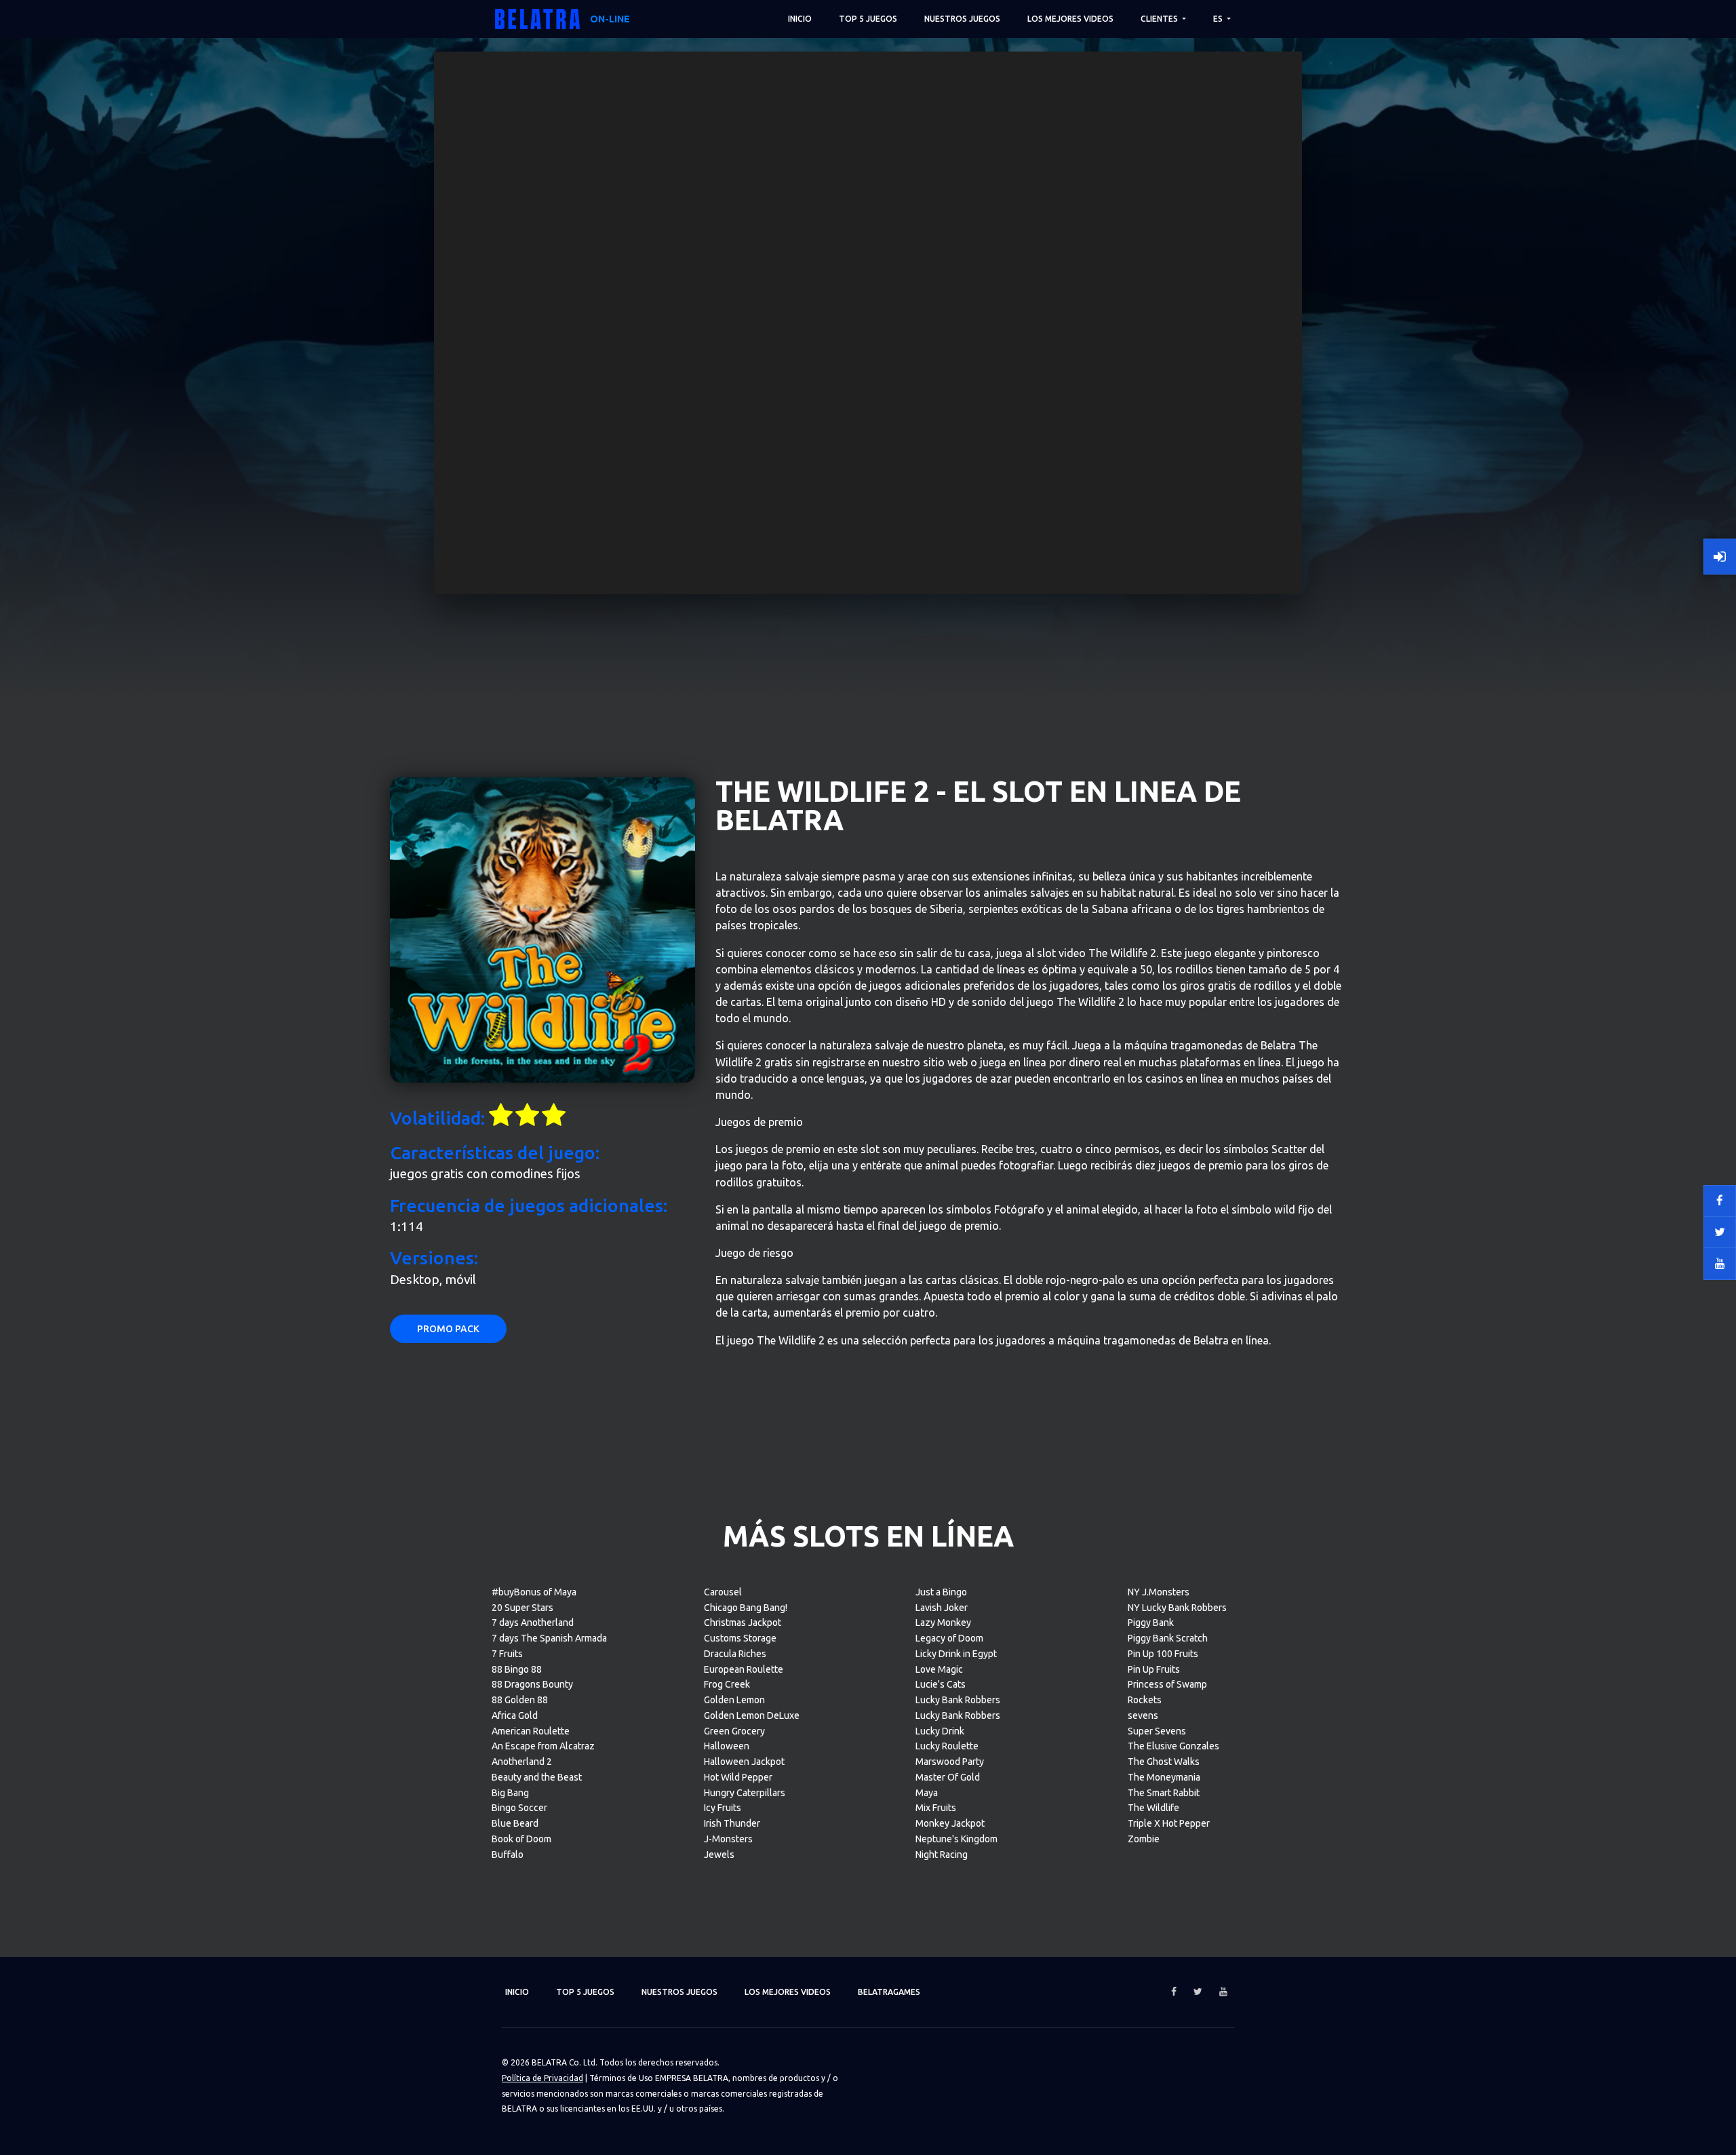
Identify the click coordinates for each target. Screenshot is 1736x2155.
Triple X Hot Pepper (1169, 1823)
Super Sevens (1157, 1731)
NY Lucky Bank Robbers (1177, 1608)
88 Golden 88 (520, 1700)
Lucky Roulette (947, 1746)
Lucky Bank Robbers (958, 1700)
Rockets (1145, 1700)
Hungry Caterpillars (745, 1793)
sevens (1143, 1715)
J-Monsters (728, 1839)
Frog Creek (727, 1684)
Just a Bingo (941, 1592)
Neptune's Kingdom (956, 1839)
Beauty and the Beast (537, 1777)
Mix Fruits (936, 1808)
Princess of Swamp (1167, 1684)
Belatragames (889, 1992)
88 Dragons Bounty (532, 1684)
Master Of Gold (948, 1777)
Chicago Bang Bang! (746, 1608)
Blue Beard (515, 1823)
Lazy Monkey (943, 1623)
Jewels (719, 1855)
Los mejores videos (1070, 19)
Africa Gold (515, 1715)
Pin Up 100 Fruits (1163, 1654)
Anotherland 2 (522, 1762)
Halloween (727, 1746)
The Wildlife (1153, 1808)
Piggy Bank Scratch (1168, 1638)
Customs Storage (740, 1638)
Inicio (800, 19)
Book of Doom (521, 1839)
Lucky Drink (940, 1731)
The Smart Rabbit (1164, 1793)
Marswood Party (950, 1762)
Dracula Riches (735, 1654)
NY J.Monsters (1159, 1592)
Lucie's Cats (941, 1684)
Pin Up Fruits (1154, 1669)
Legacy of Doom (949, 1638)
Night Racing (942, 1855)
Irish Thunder (732, 1823)
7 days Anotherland (533, 1623)
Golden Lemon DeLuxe (752, 1715)
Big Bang (510, 1793)
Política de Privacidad (542, 2078)
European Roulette (744, 1669)
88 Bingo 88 (517, 1669)
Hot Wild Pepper (738, 1777)
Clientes (1160, 19)
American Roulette (531, 1731)
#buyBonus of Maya (534, 1592)
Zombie (1144, 1839)
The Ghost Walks (1164, 1762)
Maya (927, 1793)
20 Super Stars (522, 1608)
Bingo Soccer (519, 1808)
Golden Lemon (734, 1700)
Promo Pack (448, 1329)
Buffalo (508, 1855)
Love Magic (939, 1669)
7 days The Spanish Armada (549, 1638)
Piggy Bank (1151, 1623)
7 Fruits (507, 1654)
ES (1219, 19)
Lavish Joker (942, 1608)
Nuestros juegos (962, 19)
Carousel (723, 1592)
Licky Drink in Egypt (956, 1654)
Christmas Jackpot (743, 1623)
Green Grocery (734, 1731)
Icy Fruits (723, 1808)
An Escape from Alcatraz (543, 1746)
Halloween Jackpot (744, 1762)
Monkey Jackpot (950, 1823)
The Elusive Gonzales (1173, 1746)
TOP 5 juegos (868, 19)
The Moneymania (1164, 1777)
